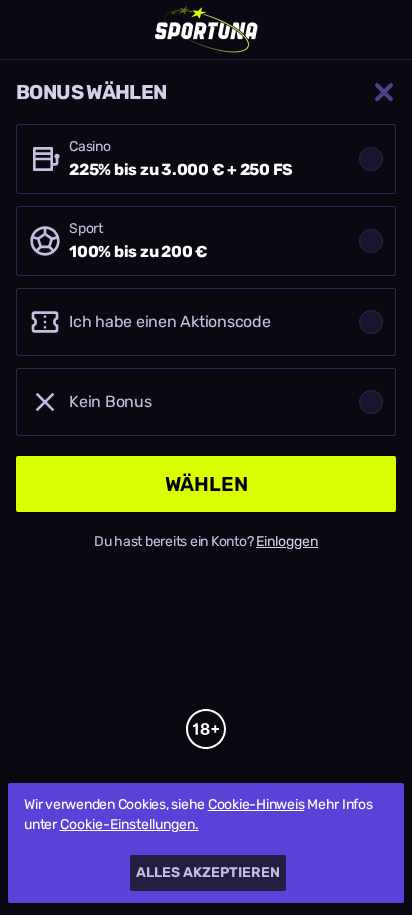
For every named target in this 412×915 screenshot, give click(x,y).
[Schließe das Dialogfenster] (384, 92)
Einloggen (287, 542)
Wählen (206, 484)
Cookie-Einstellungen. (129, 825)
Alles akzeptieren (208, 872)
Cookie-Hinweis (256, 804)
